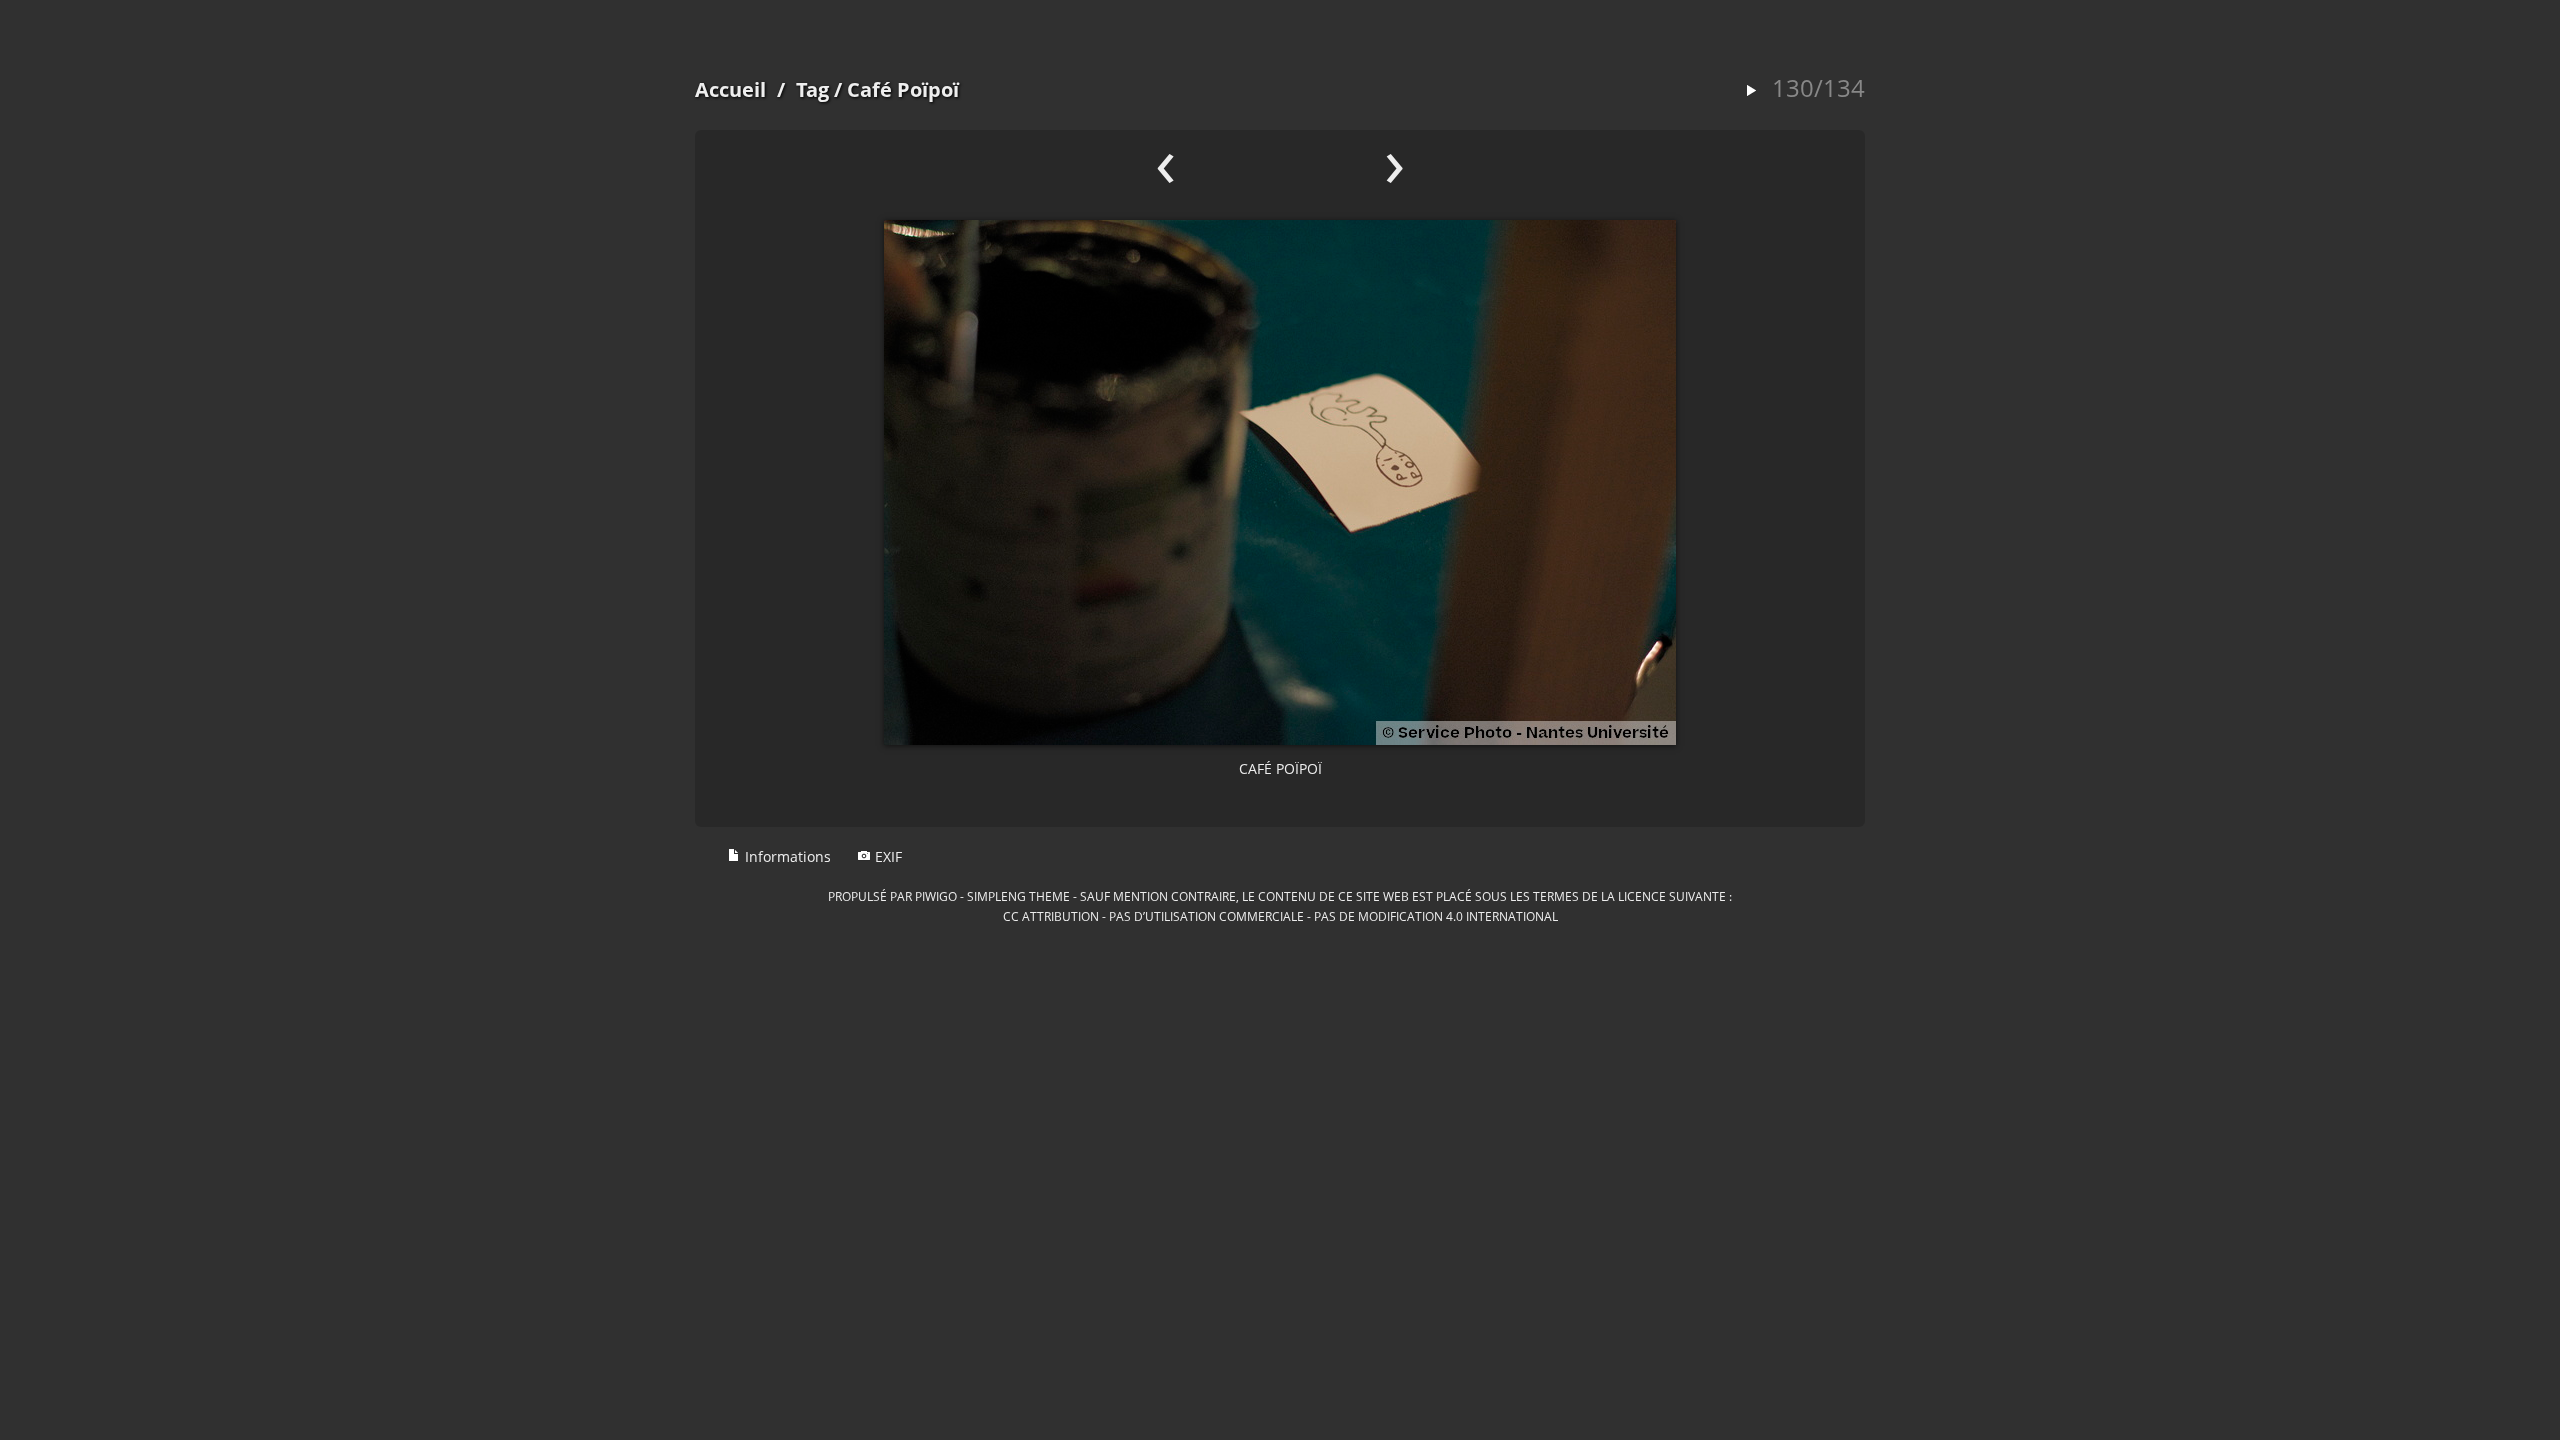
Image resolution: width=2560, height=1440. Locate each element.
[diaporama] (1751, 91)
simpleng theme (1018, 896)
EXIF (886, 856)
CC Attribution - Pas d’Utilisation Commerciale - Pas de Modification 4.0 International (1280, 916)
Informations (786, 856)
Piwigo (936, 896)
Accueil (730, 89)
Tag (812, 89)
